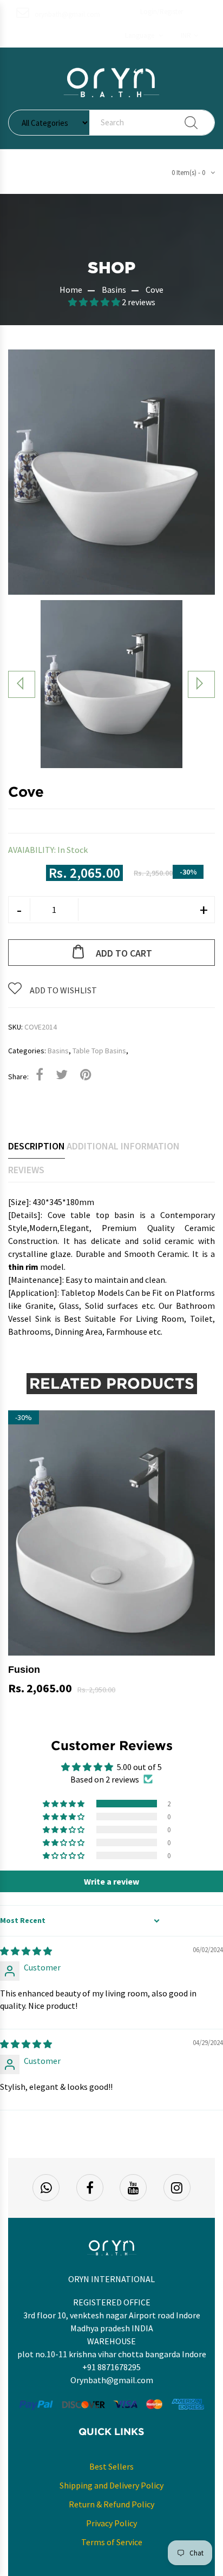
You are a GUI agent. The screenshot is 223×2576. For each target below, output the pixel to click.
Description (37, 1146)
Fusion (24, 1670)
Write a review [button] (111, 1881)
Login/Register (162, 12)
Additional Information (123, 1146)
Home (71, 290)
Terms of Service (112, 2542)
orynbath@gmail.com (67, 14)
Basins (114, 290)
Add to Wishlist (63, 990)
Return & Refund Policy (111, 2504)
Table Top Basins (99, 1051)
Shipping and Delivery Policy (111, 2485)
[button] (144, 36)
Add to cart (124, 953)
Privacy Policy (111, 2523)
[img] (26, 1951)
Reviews (26, 1170)
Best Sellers (111, 2466)
